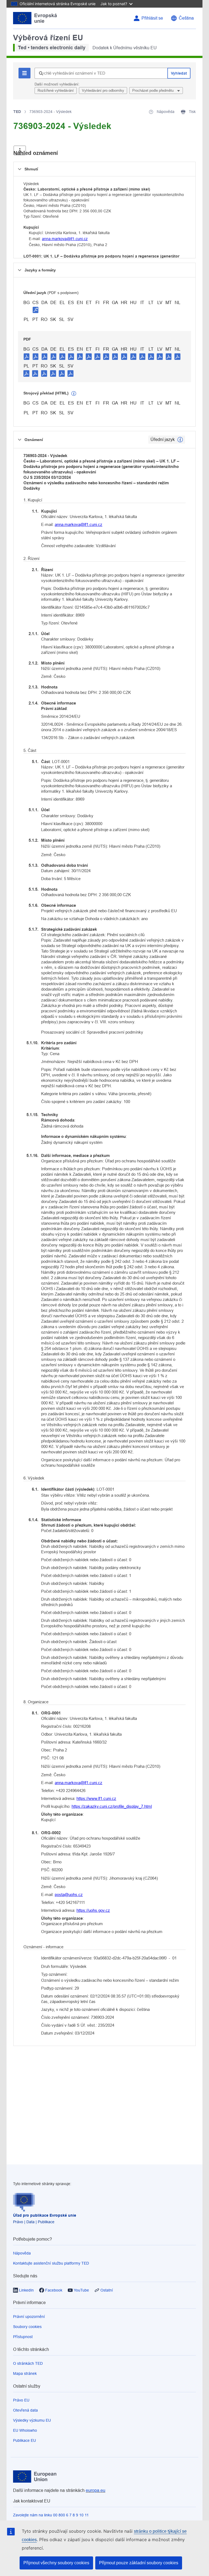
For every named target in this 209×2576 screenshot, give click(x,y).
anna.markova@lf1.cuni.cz (65, 239)
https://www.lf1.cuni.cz (96, 1798)
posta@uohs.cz (69, 1895)
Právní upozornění (29, 2317)
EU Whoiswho (25, 2430)
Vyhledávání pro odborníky (103, 91)
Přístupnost (23, 2337)
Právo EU (21, 2400)
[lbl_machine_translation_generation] (74, 394)
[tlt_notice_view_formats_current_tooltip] (180, 440)
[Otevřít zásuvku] (20, 150)
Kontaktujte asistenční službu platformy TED (51, 2263)
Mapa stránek (25, 2373)
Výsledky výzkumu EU (32, 2420)
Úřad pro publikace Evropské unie (45, 2215)
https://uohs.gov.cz (93, 1910)
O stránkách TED (28, 2363)
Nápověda (22, 2253)
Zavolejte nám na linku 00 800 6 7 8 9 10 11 (51, 2515)
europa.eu (96, 2490)
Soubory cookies (27, 2327)
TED (17, 112)
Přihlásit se (152, 18)
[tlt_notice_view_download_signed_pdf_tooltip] (36, 310)
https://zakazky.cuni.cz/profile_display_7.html (112, 1806)
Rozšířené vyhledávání (56, 91)
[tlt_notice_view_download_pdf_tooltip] (27, 356)
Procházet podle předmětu (153, 91)
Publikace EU (24, 2440)
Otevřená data (25, 2410)
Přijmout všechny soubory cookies (56, 2563)
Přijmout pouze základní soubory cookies (139, 2563)
